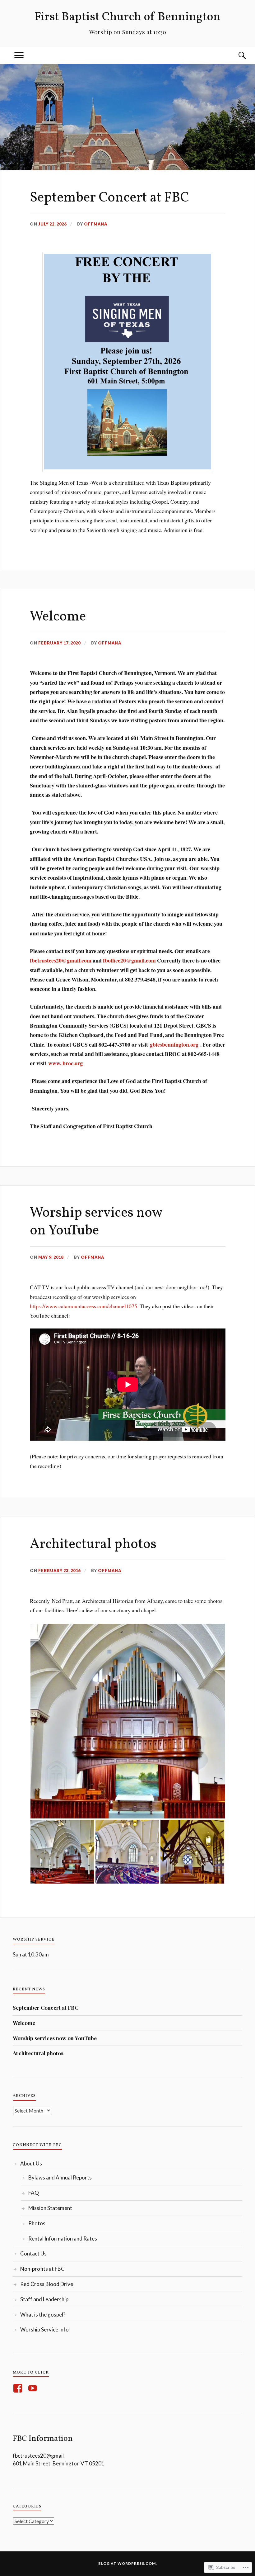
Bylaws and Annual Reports (60, 2177)
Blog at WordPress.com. (128, 2563)
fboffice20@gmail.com (129, 960)
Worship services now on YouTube (96, 1222)
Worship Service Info (44, 2329)
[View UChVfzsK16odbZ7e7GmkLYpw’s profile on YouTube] (34, 2388)
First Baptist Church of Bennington (127, 17)
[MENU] (19, 56)
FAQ (34, 2193)
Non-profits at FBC (42, 2269)
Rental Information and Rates (63, 2239)
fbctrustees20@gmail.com (61, 960)
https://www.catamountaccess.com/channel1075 (83, 1306)
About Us (31, 2163)
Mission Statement (50, 2208)
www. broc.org (65, 1063)
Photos (37, 2223)
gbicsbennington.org (174, 1044)
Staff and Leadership (44, 2299)
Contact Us (33, 2253)
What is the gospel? (43, 2315)
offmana (96, 224)
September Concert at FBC (109, 198)
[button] (128, 1721)
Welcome (58, 617)
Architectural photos (93, 1545)
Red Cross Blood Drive (47, 2284)
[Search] (236, 56)
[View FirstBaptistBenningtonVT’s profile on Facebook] (19, 2388)
